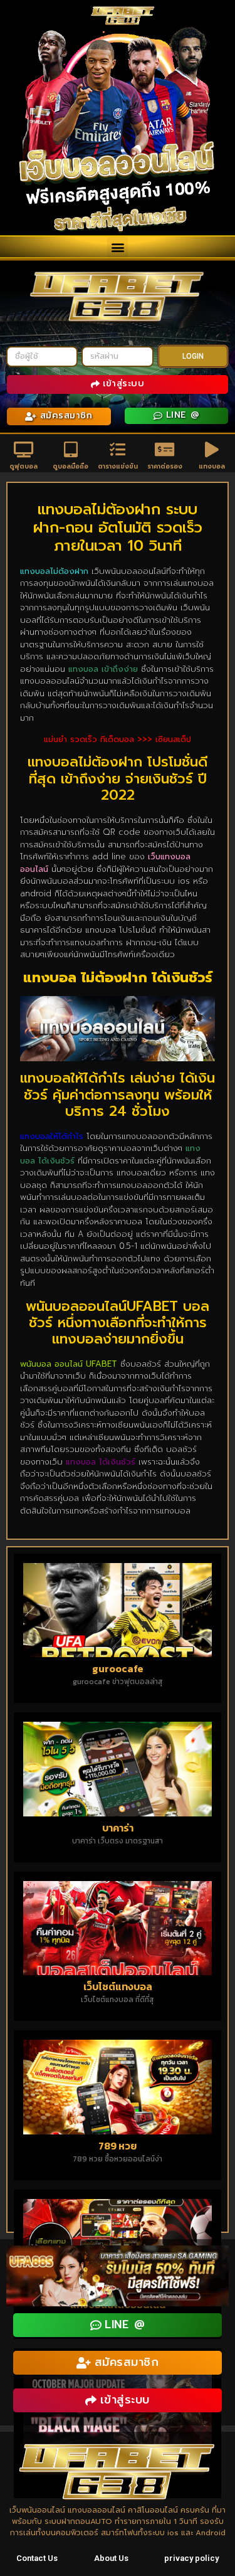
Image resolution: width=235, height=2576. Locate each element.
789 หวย (118, 2146)
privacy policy (191, 2558)
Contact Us (37, 2558)
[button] (118, 247)
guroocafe (118, 1668)
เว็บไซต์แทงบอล (118, 1986)
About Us (111, 2558)
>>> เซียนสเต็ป (164, 739)
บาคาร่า (118, 1828)
